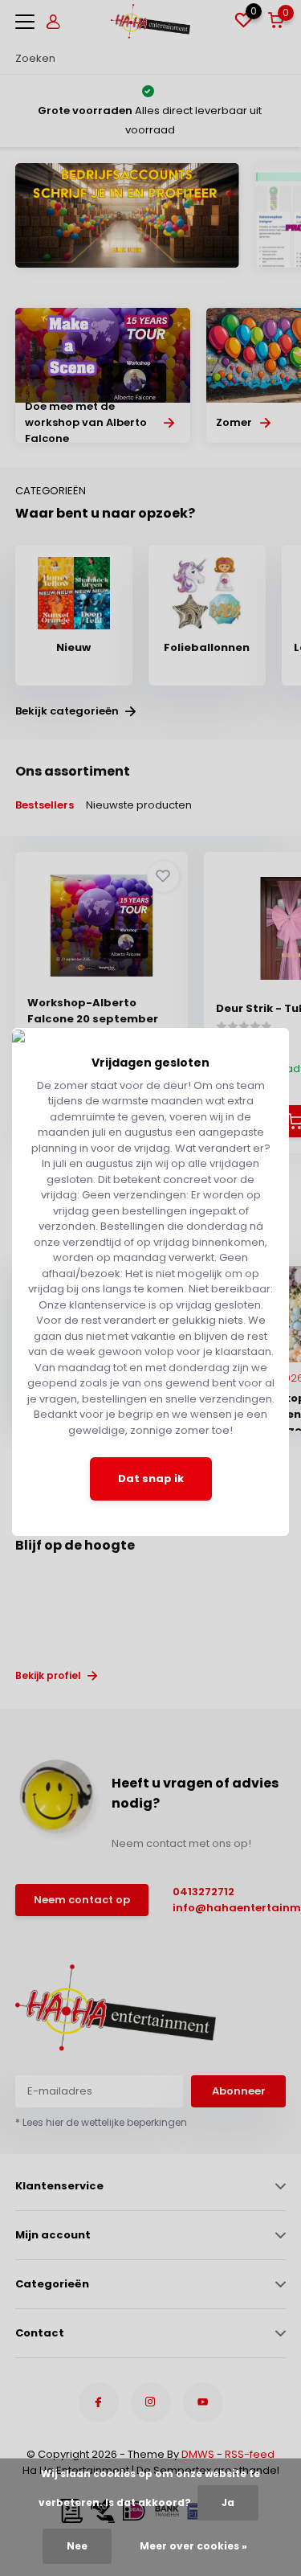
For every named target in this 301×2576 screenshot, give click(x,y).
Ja (228, 2502)
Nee (77, 2546)
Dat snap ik (151, 1478)
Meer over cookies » (193, 2546)
